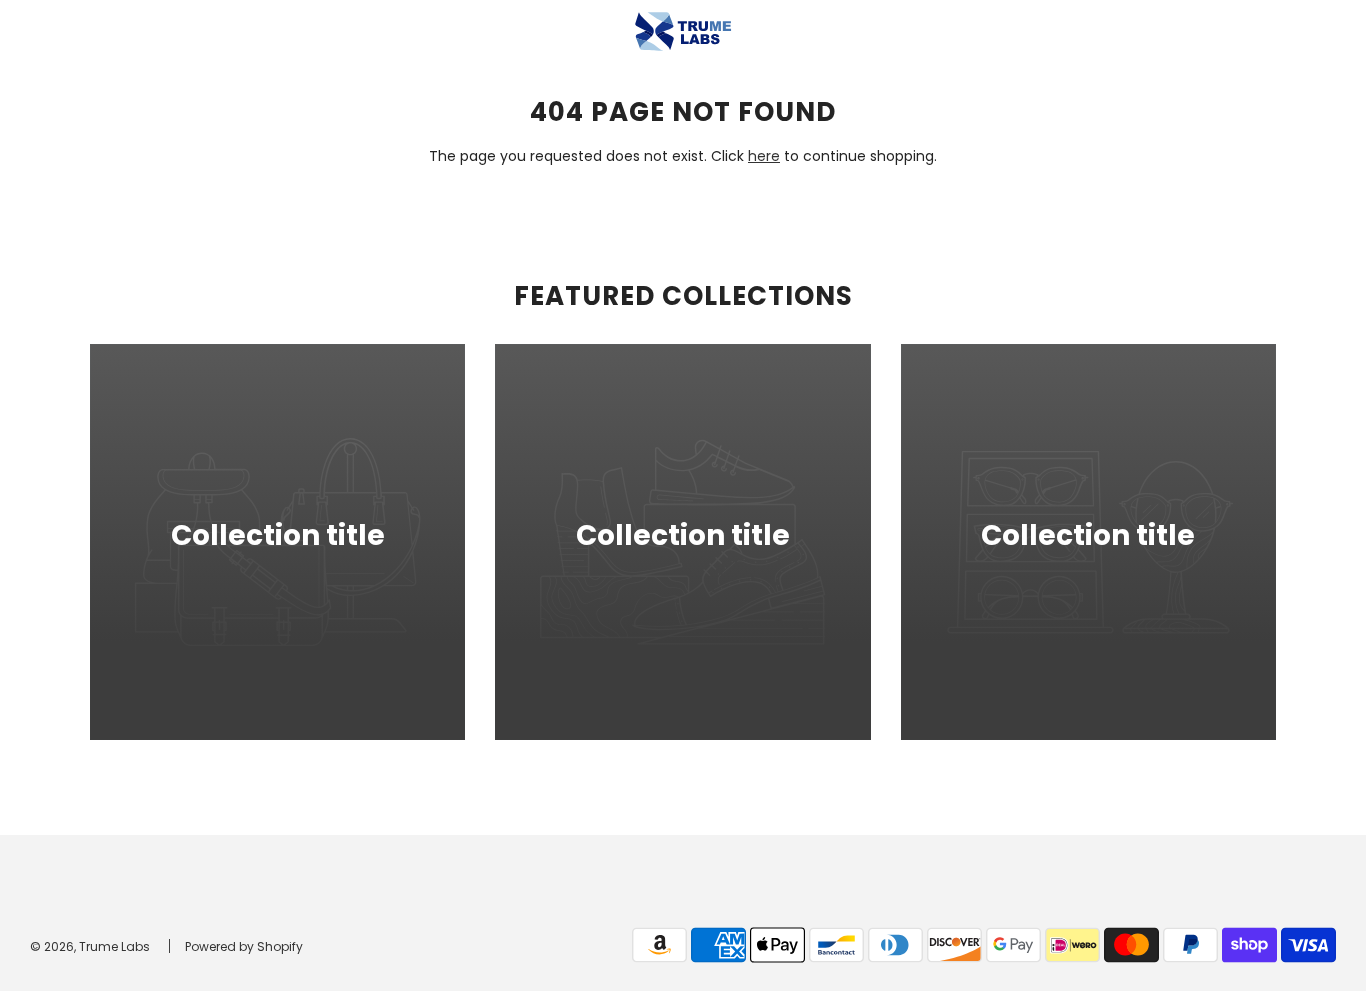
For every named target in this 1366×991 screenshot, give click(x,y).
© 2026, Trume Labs (90, 946)
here (764, 156)
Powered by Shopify (244, 946)
